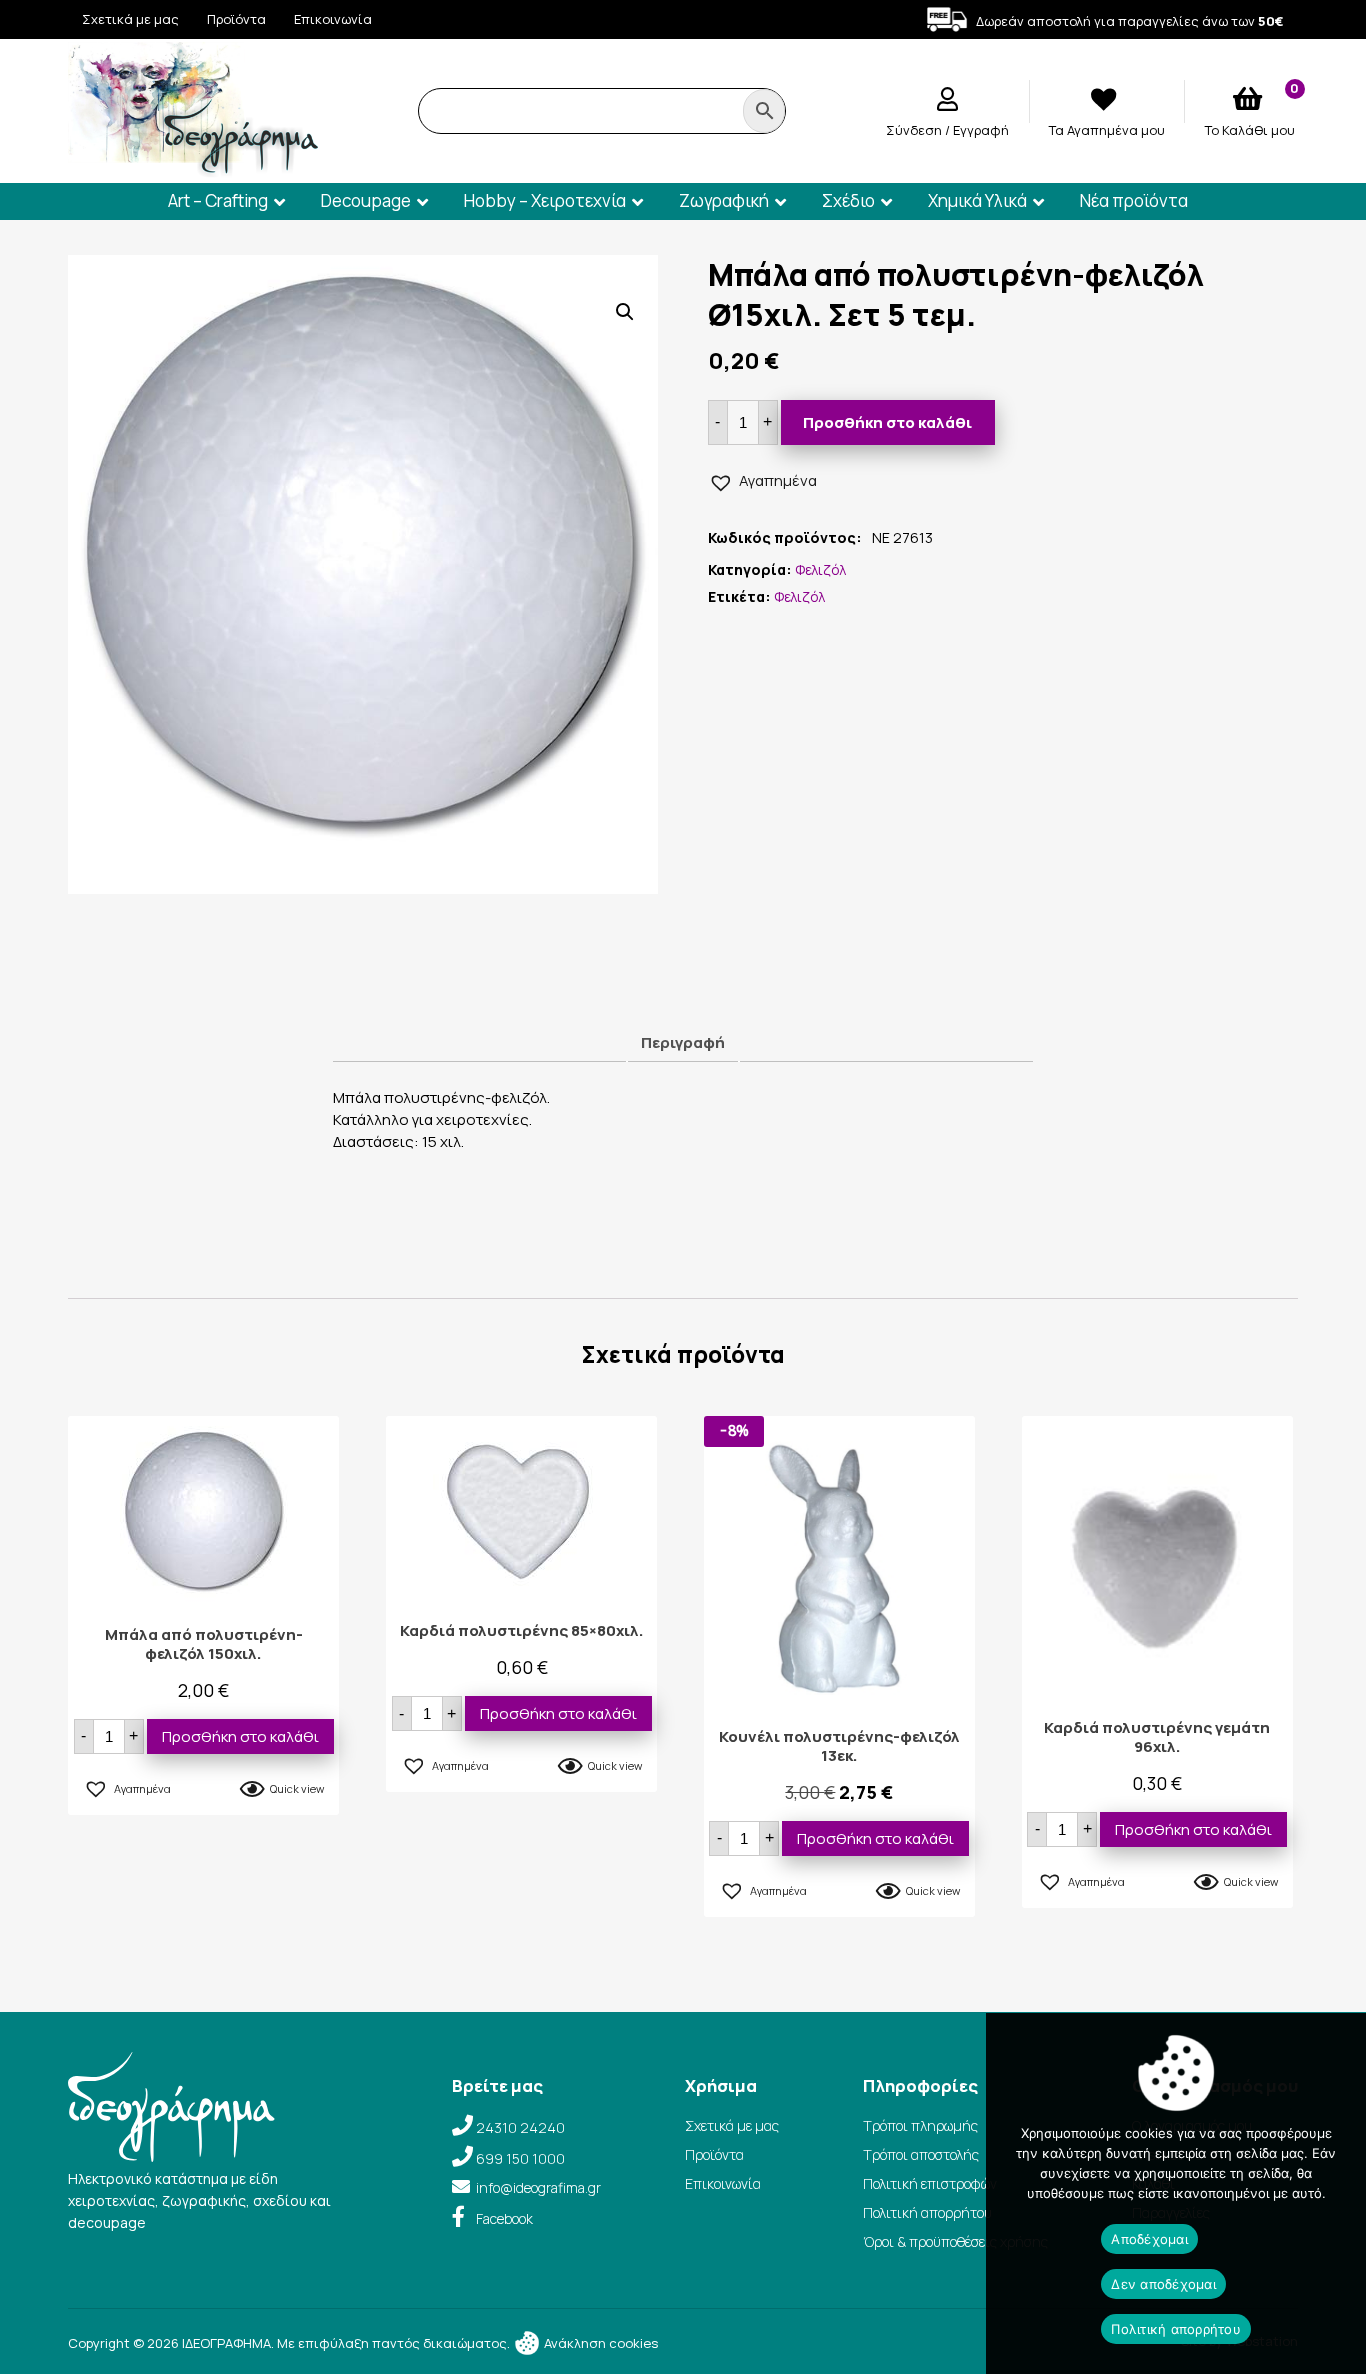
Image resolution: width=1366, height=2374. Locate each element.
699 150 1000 (520, 2158)
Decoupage (366, 200)
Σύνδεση (915, 130)
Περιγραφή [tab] (683, 1042)
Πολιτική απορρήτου (927, 2212)
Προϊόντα (236, 19)
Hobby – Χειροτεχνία (545, 200)
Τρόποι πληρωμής (920, 2125)
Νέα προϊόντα (1134, 200)
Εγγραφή (981, 130)
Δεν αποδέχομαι (1163, 2284)
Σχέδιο (848, 200)
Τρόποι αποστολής (921, 2154)
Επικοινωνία (333, 19)
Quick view (297, 1788)
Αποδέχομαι (1149, 2239)
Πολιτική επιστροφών (930, 2183)
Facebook (504, 2218)
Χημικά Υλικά (977, 200)
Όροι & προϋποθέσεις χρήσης (955, 2241)
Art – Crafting (218, 200)
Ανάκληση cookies (599, 2343)
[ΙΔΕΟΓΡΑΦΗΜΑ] (193, 168)
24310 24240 (520, 2127)
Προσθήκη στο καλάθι (887, 422)
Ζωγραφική (724, 200)
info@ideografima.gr (538, 2187)
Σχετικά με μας (130, 19)
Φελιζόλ (820, 569)
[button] (625, 312)
